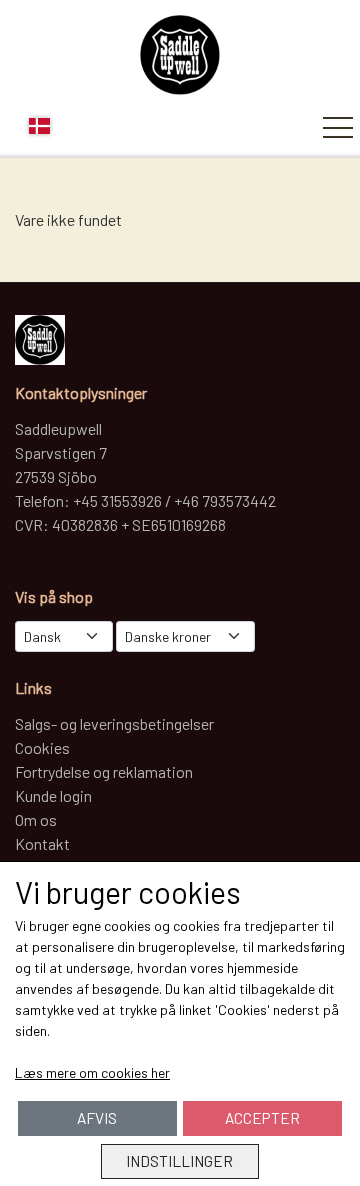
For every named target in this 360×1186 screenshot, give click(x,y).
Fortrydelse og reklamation (104, 771)
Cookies (42, 747)
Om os (36, 819)
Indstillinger (179, 1161)
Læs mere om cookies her (92, 1072)
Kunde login (53, 795)
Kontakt (42, 843)
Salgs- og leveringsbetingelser (114, 723)
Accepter (262, 1118)
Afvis (97, 1118)
